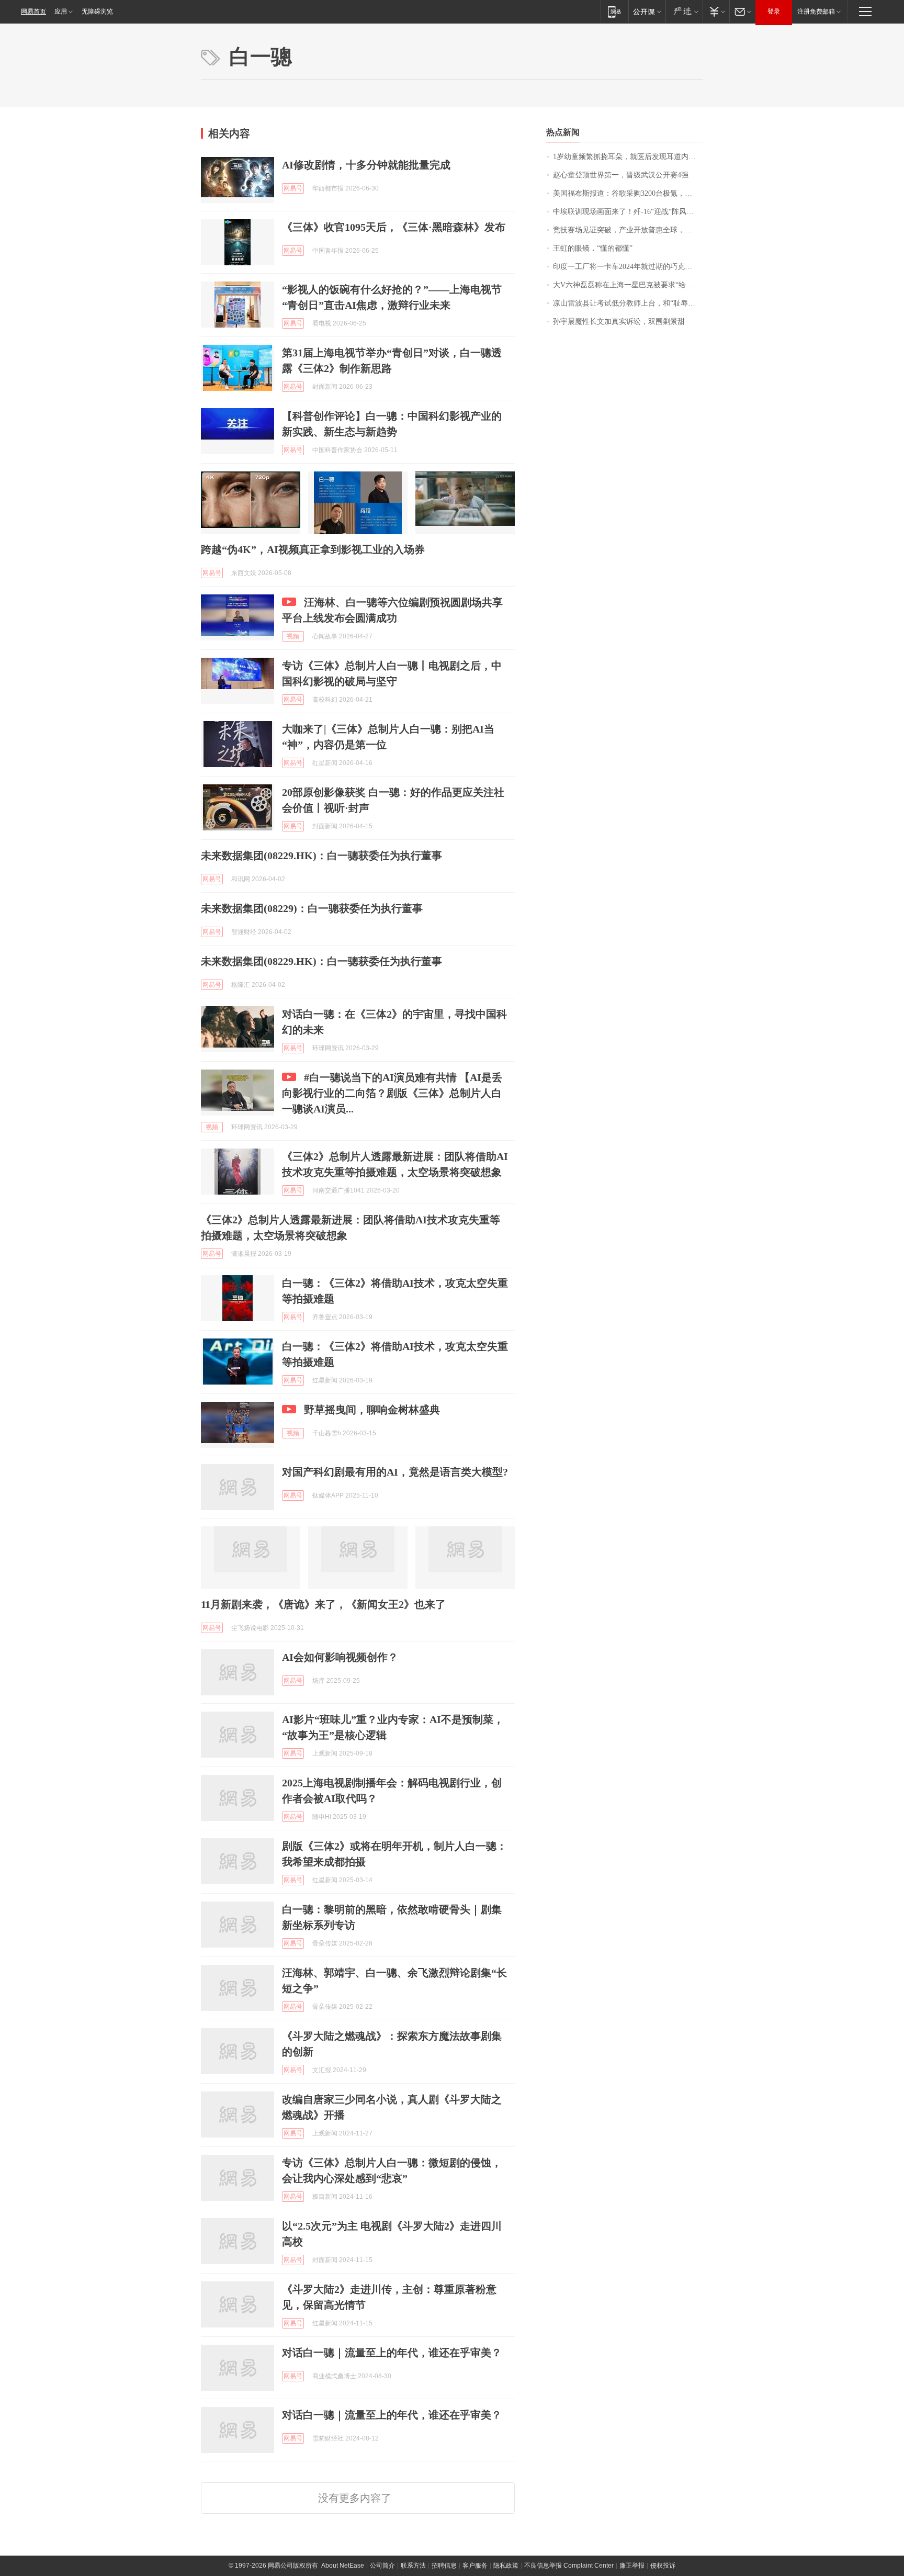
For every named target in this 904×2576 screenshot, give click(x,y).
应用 (61, 12)
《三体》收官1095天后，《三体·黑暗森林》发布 (394, 227)
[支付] (716, 11)
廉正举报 (632, 2566)
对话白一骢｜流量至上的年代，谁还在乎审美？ (392, 2353)
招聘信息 (444, 2566)
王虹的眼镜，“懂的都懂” (593, 248)
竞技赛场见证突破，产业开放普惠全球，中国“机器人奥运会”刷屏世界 (628, 230)
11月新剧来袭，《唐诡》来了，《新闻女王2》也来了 (323, 1604)
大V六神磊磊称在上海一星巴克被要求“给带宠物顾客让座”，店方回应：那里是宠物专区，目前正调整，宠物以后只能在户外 (628, 285)
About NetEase (343, 2566)
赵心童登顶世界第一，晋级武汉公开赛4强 (621, 175)
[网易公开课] (647, 11)
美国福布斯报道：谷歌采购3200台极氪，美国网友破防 (628, 193)
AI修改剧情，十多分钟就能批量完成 (366, 165)
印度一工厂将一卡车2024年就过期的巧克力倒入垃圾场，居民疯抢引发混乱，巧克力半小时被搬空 (628, 267)
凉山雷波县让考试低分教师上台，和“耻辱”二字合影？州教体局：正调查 (628, 303)
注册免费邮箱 (816, 12)
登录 (774, 12)
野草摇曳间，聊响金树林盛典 (372, 1410)
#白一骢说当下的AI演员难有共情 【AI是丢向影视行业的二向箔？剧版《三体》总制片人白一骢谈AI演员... (392, 1093)
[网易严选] (684, 11)
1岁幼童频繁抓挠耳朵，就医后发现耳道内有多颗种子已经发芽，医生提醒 (628, 157)
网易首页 (33, 12)
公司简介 (382, 2566)
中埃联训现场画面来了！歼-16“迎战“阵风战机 (627, 212)
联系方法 (413, 2566)
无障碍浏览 (97, 12)
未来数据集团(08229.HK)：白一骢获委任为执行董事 (321, 856)
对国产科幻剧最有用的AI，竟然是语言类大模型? (395, 1472)
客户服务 (475, 2566)
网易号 (293, 188)
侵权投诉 (663, 2566)
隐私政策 (506, 2566)
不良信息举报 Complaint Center (569, 2566)
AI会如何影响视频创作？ (340, 1657)
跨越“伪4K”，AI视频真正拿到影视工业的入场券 (313, 549)
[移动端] (614, 11)
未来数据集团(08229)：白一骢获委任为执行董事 (312, 908)
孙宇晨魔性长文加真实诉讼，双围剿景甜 (619, 322)
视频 (293, 636)
